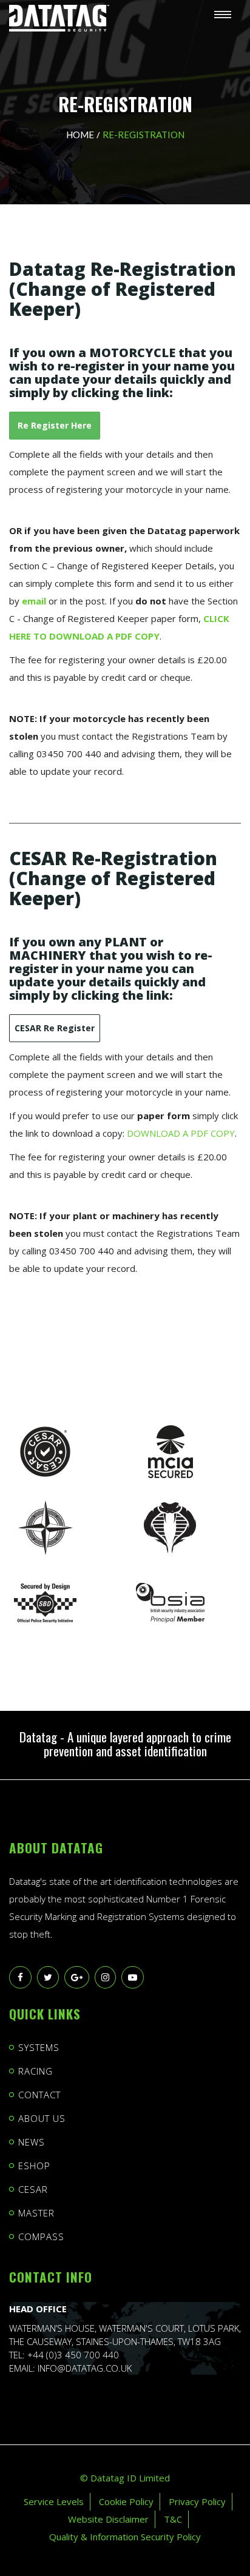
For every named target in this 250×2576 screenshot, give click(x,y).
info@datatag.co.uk (85, 2368)
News (32, 2142)
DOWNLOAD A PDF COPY (181, 1133)
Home (80, 135)
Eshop (34, 2166)
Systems (39, 2047)
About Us (42, 2118)
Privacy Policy (197, 2501)
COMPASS (41, 2236)
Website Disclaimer (108, 2519)
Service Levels (54, 2501)
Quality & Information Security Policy (125, 2537)
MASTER (36, 2213)
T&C (173, 2519)
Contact (39, 2095)
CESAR (33, 2189)
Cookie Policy (126, 2501)
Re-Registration (144, 135)
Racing (35, 2071)
